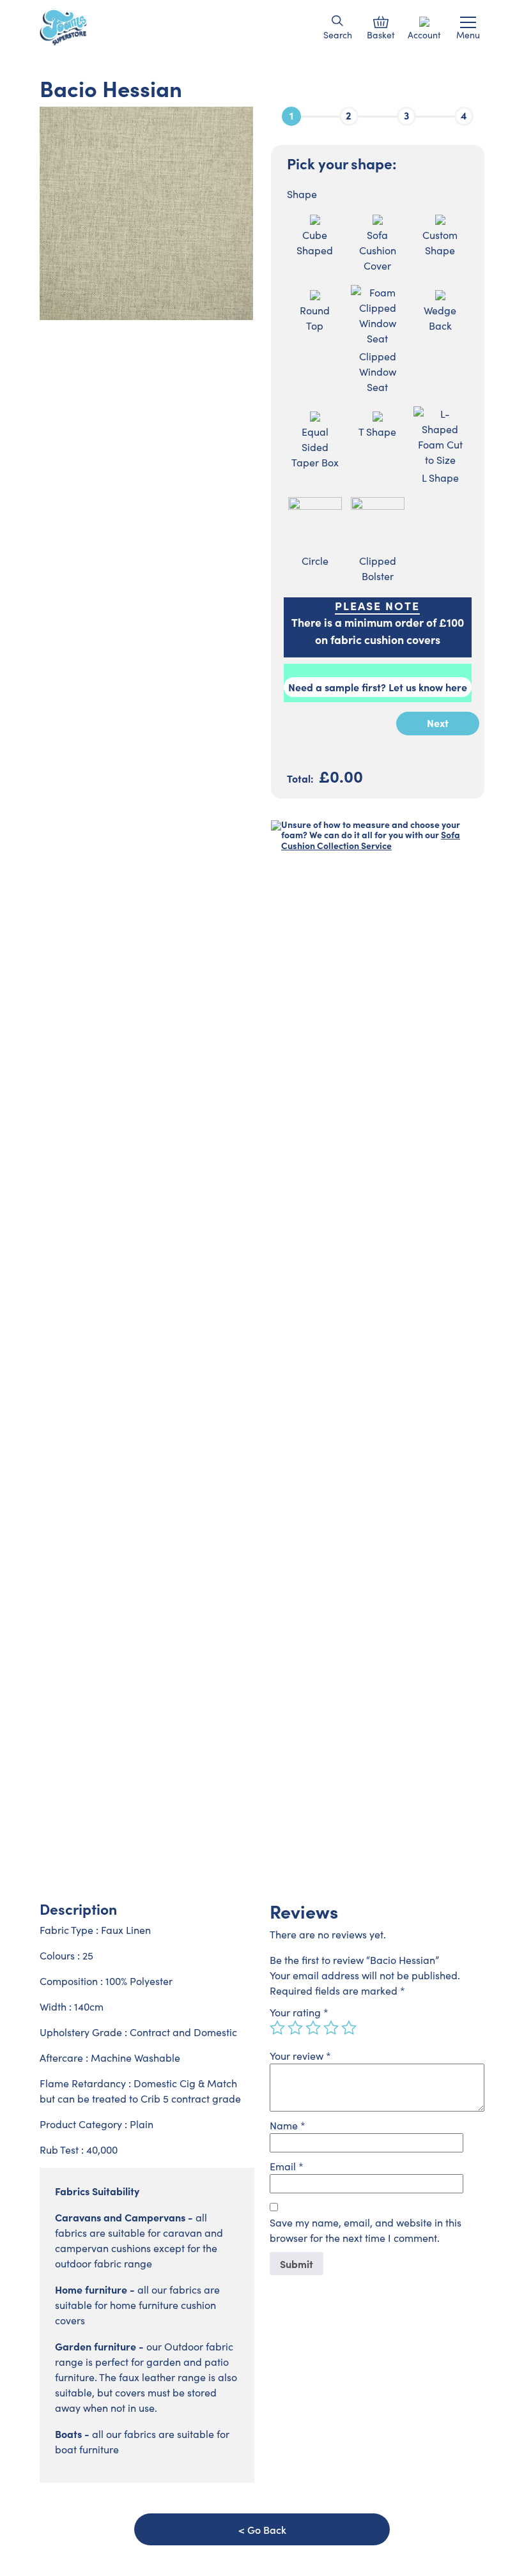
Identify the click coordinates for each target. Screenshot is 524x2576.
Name (288, 2125)
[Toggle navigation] (468, 22)
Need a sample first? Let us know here (378, 687)
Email (287, 2166)
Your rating (299, 2012)
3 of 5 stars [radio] (313, 2028)
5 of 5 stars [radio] (349, 2028)
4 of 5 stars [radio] (331, 2028)
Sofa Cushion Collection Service (371, 840)
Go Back (267, 2529)
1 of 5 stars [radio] (277, 2028)
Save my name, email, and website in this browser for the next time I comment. (366, 2230)
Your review (300, 2056)
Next (438, 723)
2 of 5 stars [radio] (295, 2028)
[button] (338, 21)
